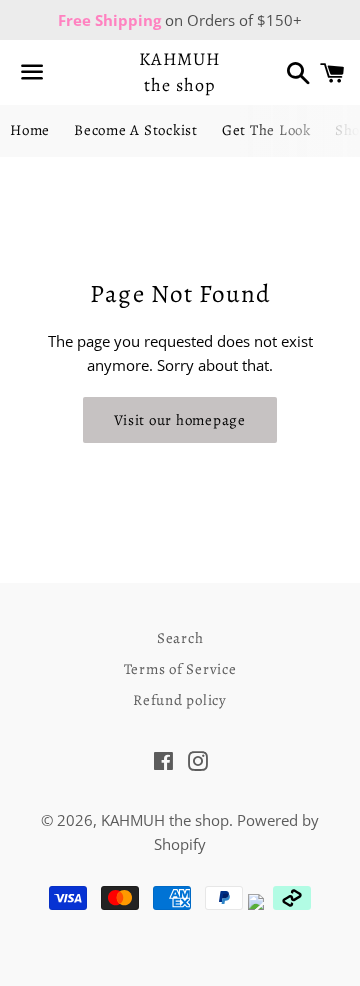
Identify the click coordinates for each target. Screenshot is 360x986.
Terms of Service (180, 669)
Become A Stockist (136, 130)
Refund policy (180, 700)
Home (30, 130)
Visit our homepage (180, 420)
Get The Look (266, 130)
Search (180, 638)
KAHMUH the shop (180, 71)
